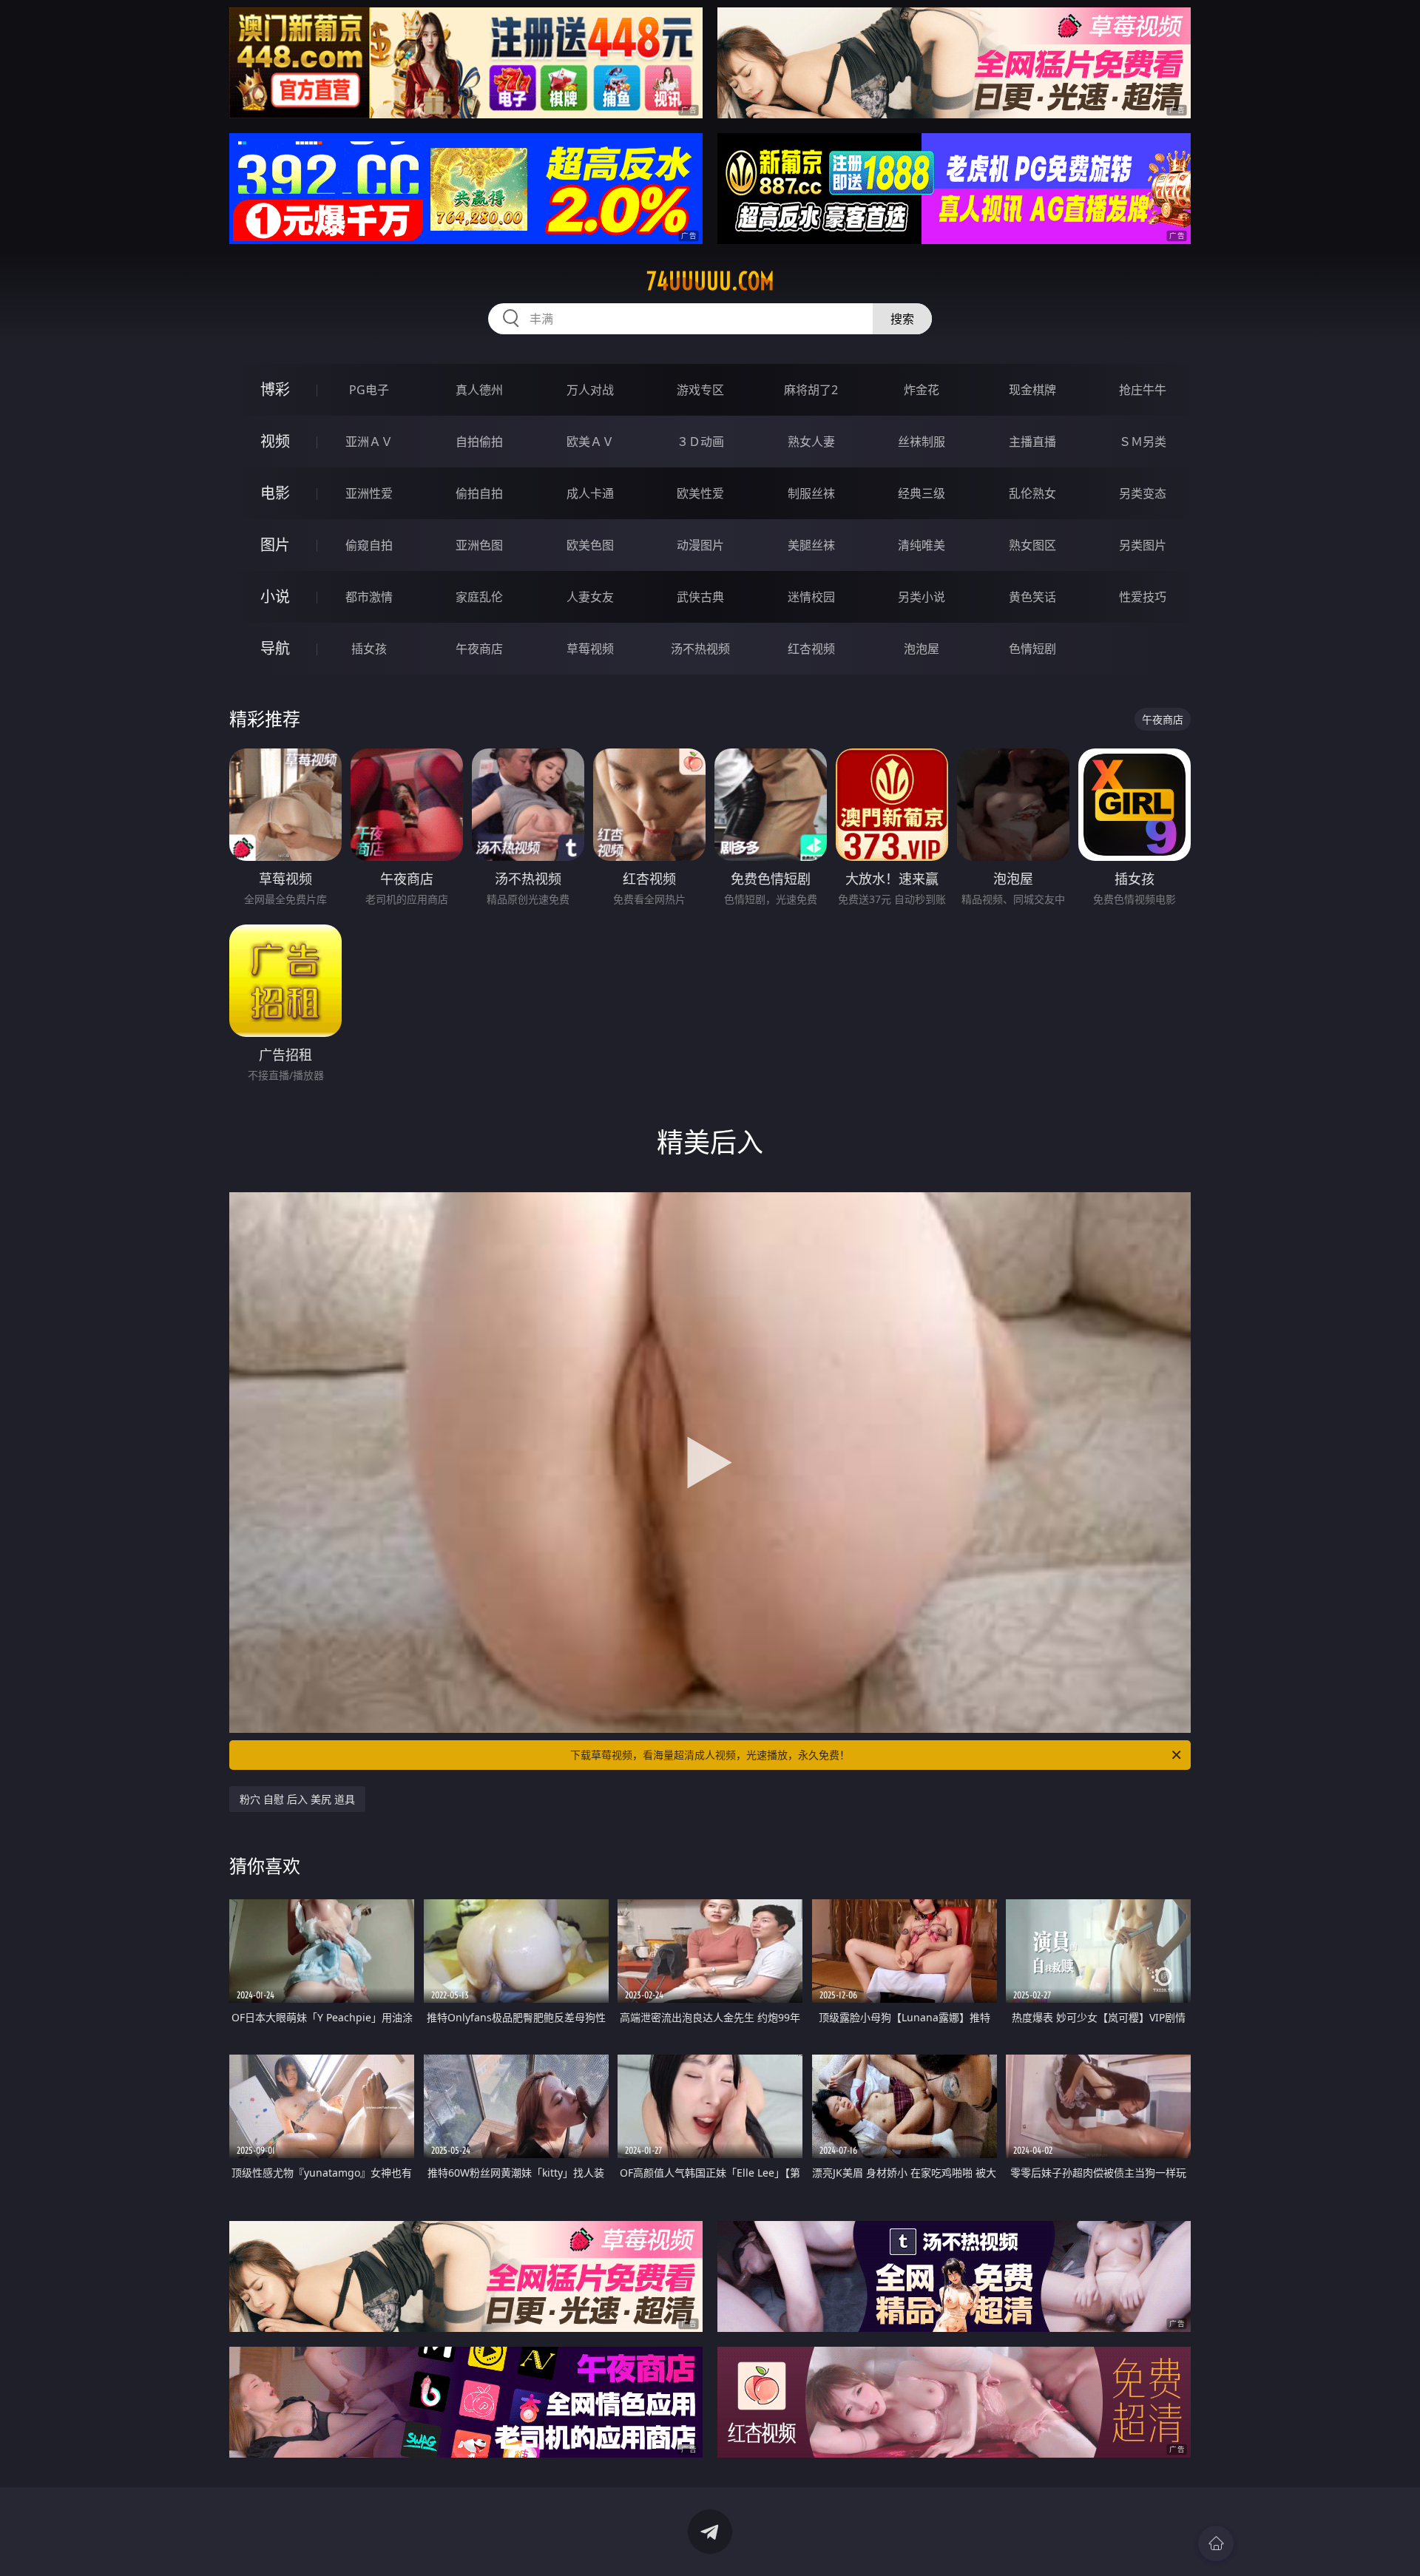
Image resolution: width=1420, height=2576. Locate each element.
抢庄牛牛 (1143, 390)
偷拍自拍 (479, 493)
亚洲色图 (479, 545)
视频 (275, 441)
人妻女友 (590, 597)
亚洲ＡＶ (369, 442)
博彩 (275, 389)
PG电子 (369, 390)
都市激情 (369, 597)
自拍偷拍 (479, 442)
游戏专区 (700, 390)
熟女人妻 (811, 442)
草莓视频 (590, 649)
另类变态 (1143, 493)
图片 (275, 545)
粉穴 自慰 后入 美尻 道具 (297, 1799)
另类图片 (1143, 545)
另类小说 (922, 597)
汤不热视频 (700, 649)
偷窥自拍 (369, 545)
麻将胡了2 (811, 390)
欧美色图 (590, 545)
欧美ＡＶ (590, 442)
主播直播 (1032, 442)
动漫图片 (700, 545)
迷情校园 (811, 597)
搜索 (902, 319)
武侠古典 (700, 597)
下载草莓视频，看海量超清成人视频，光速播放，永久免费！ (710, 1755)
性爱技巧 (1143, 597)
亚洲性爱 (369, 493)
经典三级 (922, 493)
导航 (275, 648)
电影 (275, 493)
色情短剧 (1032, 649)
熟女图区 (1032, 545)
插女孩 (369, 649)
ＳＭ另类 (1143, 442)
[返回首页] (1216, 2543)
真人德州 (479, 390)
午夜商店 (479, 649)
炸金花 (922, 390)
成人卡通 (590, 493)
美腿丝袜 (811, 545)
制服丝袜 (811, 493)
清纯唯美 (922, 545)
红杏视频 (811, 649)
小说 (275, 596)
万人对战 (590, 390)
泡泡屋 (922, 649)
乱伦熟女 (1032, 493)
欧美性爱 (700, 493)
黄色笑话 (1032, 597)
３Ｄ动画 (700, 442)
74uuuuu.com (710, 281)
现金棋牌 (1032, 390)
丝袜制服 (922, 442)
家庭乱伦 (479, 597)
